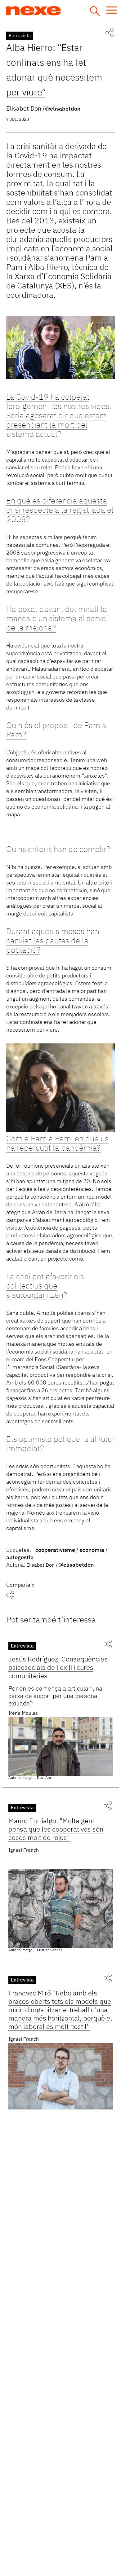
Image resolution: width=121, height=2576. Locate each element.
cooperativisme (55, 1550)
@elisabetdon (63, 109)
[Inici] (57, 11)
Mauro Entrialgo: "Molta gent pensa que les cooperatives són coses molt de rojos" (56, 1830)
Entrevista (20, 36)
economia (92, 1550)
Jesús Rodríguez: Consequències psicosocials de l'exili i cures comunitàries (58, 1668)
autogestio (20, 1558)
